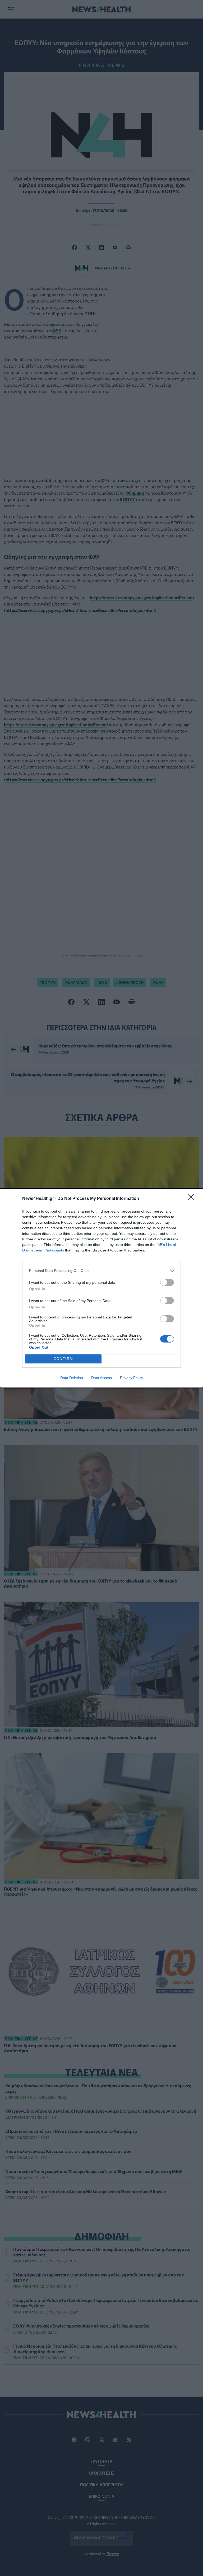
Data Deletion (72, 1378)
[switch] (167, 1282)
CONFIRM (63, 1359)
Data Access (101, 1378)
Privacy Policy (132, 1378)
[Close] (193, 1199)
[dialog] (101, 1288)
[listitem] (101, 1271)
